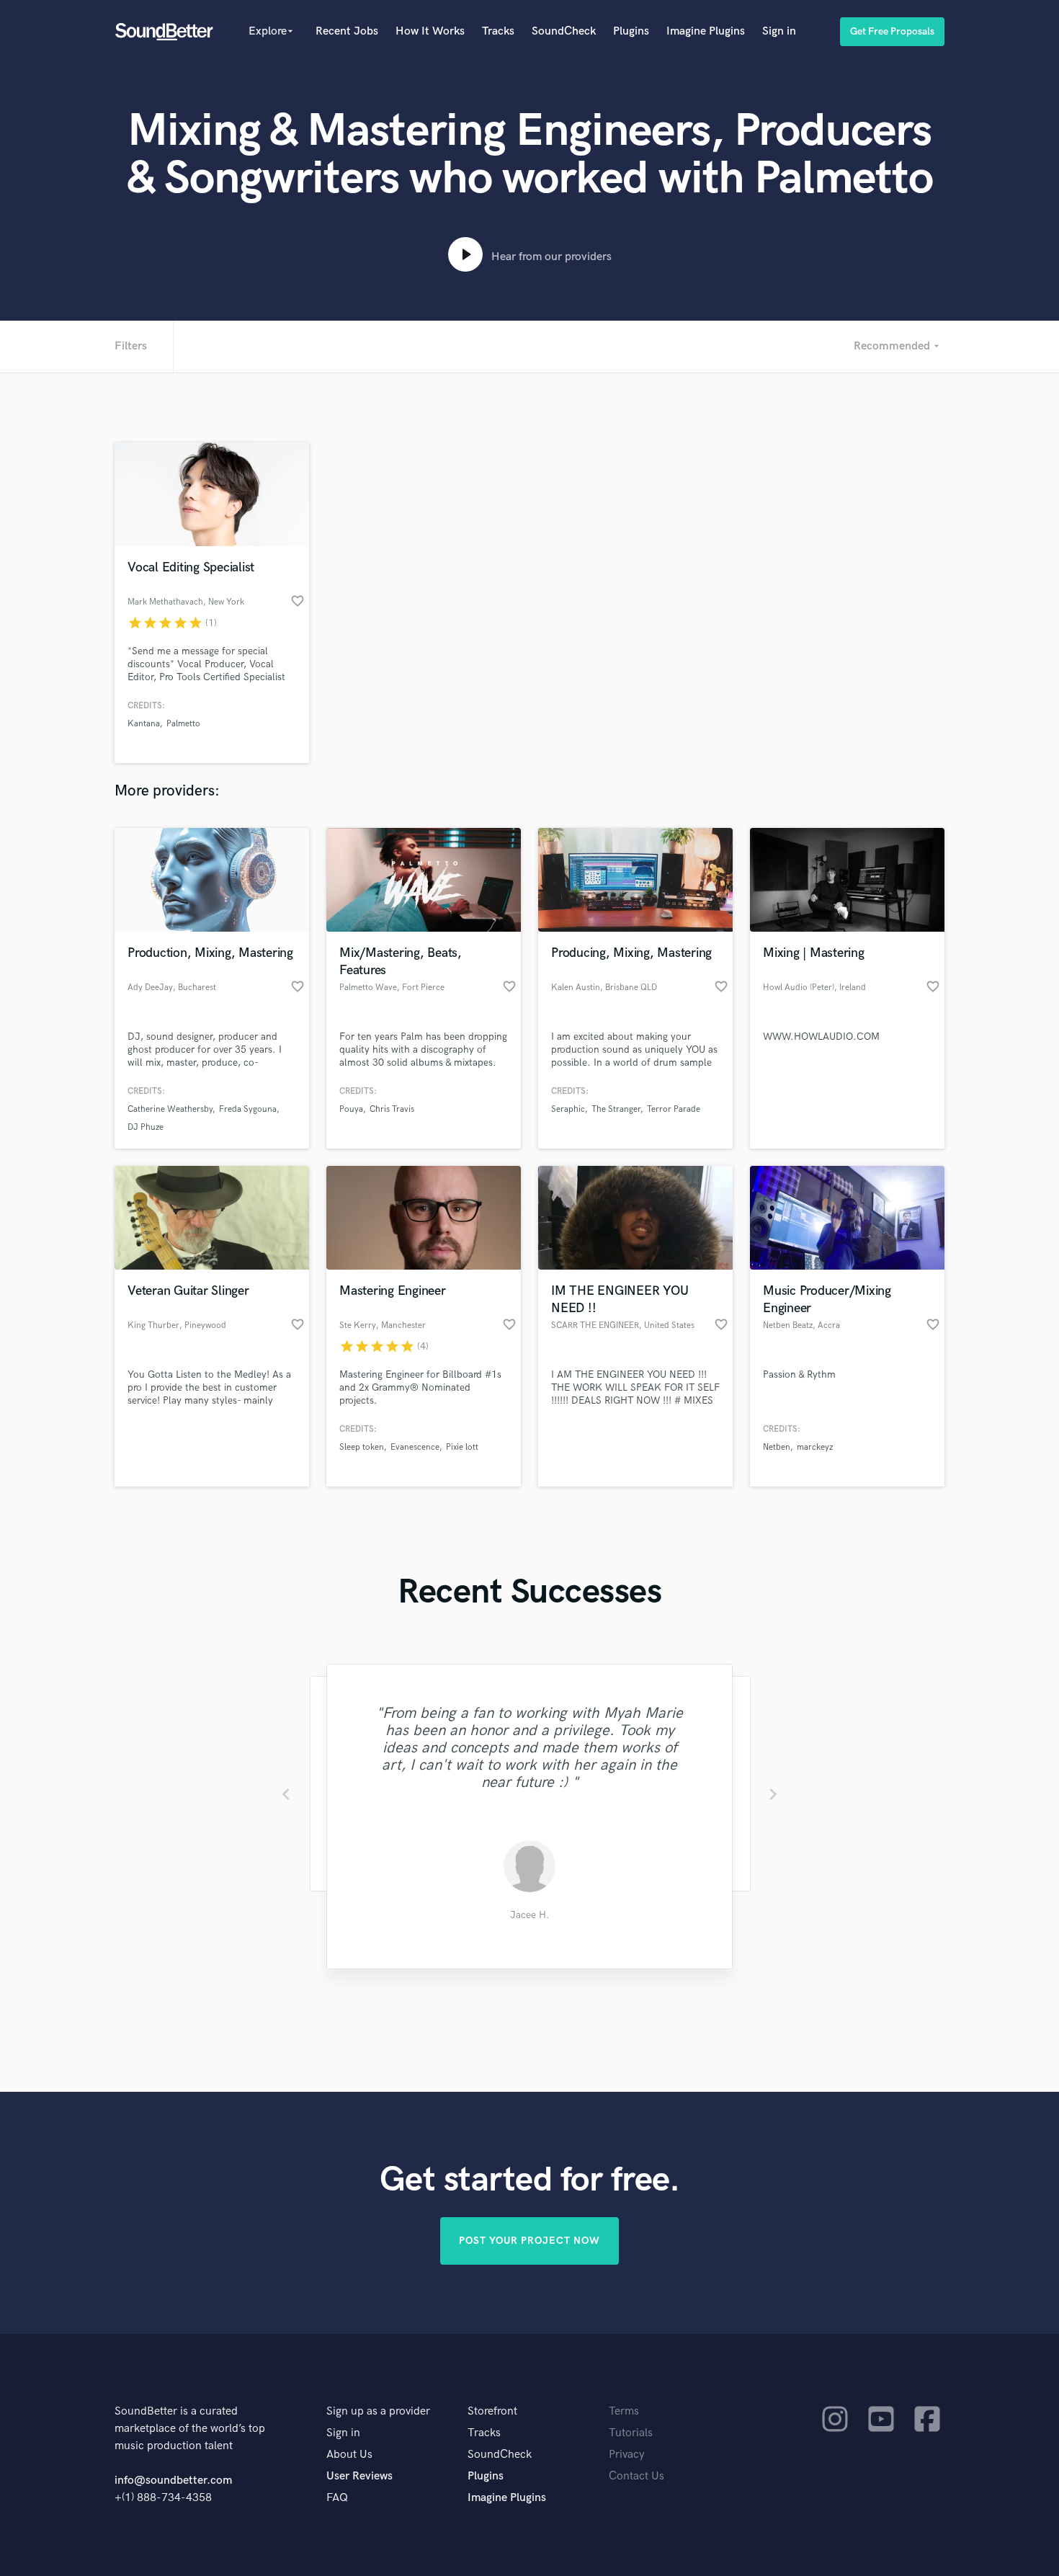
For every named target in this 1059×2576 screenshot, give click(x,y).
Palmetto (183, 724)
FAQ (337, 2498)
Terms (624, 2411)
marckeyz (815, 1447)
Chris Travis (392, 1109)
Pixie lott (462, 1447)
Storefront (492, 2411)
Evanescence (415, 1447)
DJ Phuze (146, 1127)
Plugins (631, 31)
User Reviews (359, 2476)
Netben (777, 1447)
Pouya (351, 1109)
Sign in (779, 31)
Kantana (144, 724)
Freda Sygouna (248, 1109)
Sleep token (362, 1447)
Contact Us (636, 2476)
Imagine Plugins (706, 31)
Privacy (627, 2455)
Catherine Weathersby (170, 1109)
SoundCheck (564, 31)
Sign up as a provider (378, 2411)
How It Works (430, 31)
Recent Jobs (347, 31)
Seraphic (568, 1109)
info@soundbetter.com (173, 2481)
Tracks (498, 31)
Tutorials (631, 2433)
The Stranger (616, 1109)
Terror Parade (674, 1109)
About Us (349, 2455)
